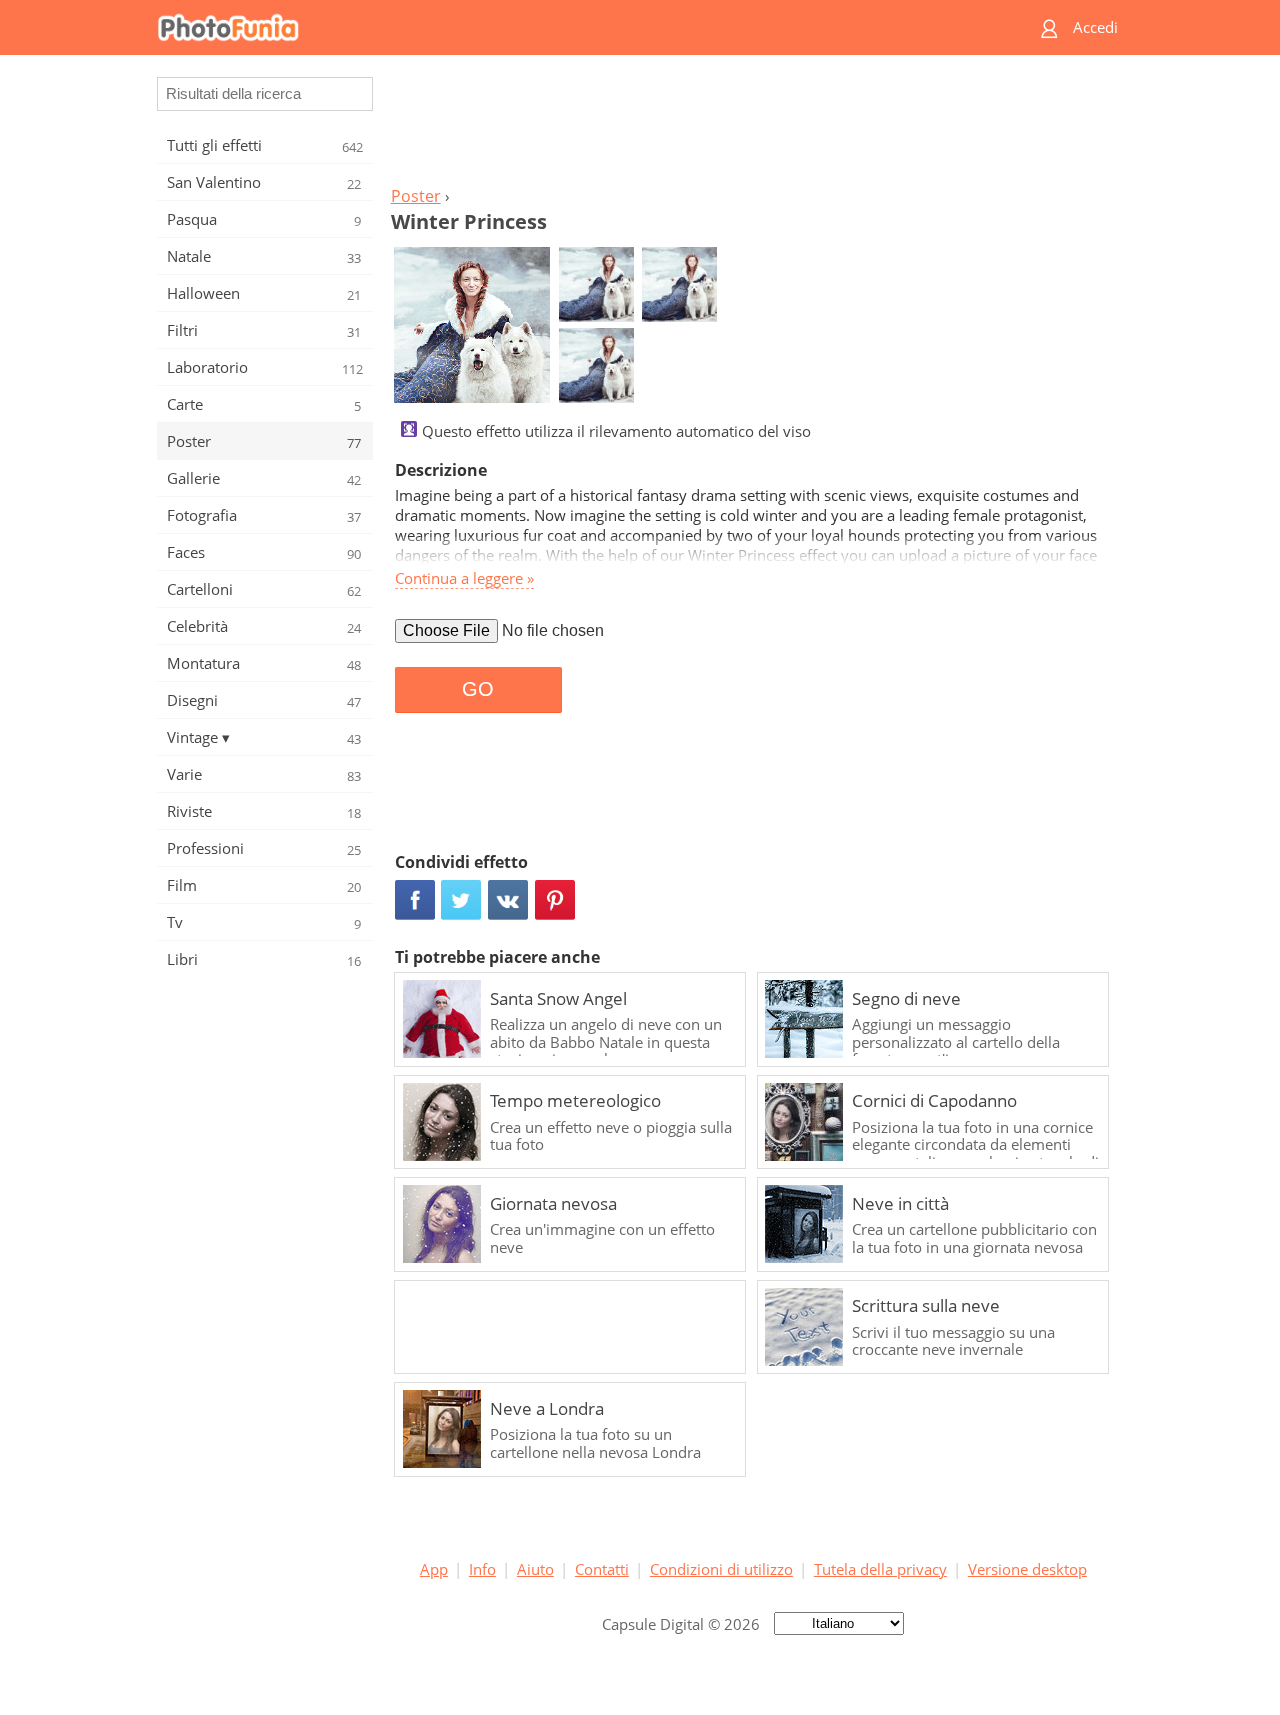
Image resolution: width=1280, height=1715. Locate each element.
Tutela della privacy (880, 1569)
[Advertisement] (753, 126)
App (434, 1569)
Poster (416, 196)
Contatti (602, 1569)
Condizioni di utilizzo (721, 1569)
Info (482, 1569)
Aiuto (535, 1569)
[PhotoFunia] (563, 27)
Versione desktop (1027, 1569)
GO (478, 689)
